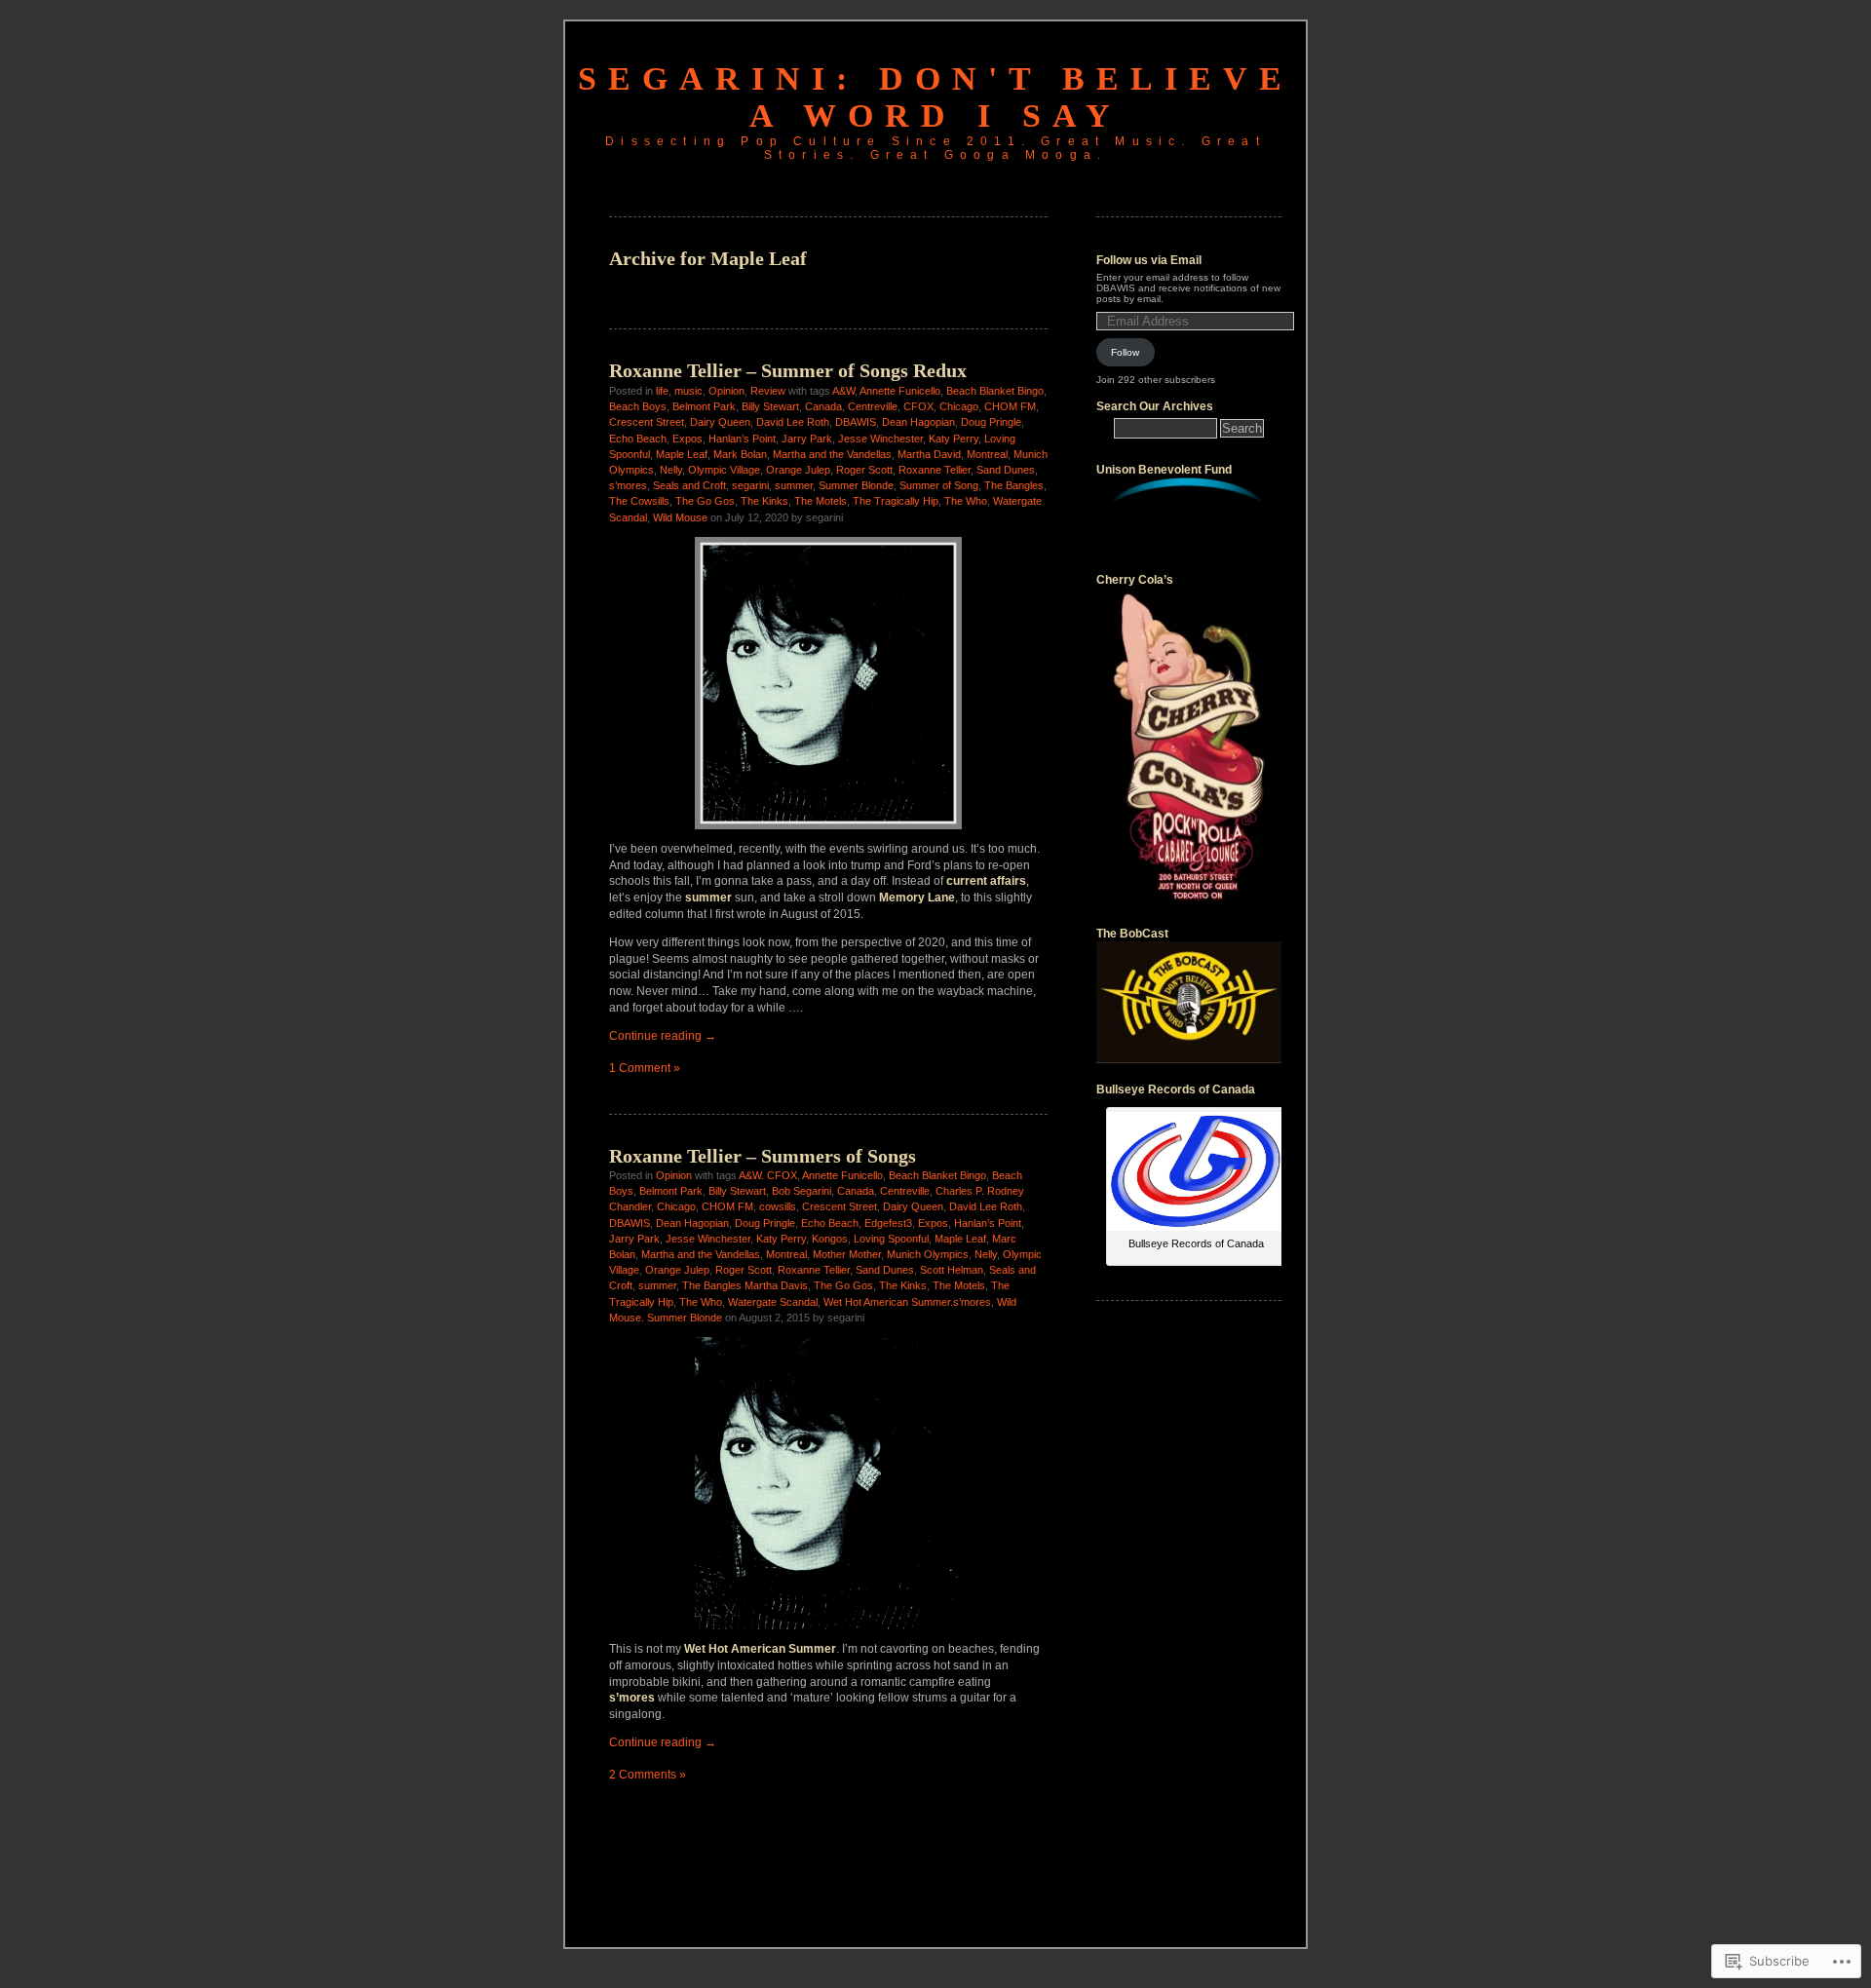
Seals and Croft (689, 485)
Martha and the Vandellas (832, 454)
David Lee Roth (793, 422)
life (662, 391)
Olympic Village (724, 470)
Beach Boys (638, 406)
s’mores (628, 485)
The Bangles (1014, 485)
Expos (687, 439)
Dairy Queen (720, 422)
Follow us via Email (1149, 260)
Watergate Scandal (773, 1302)
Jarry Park (807, 439)
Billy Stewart (770, 406)
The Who (966, 501)
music (688, 391)
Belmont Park (704, 406)
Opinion (726, 391)
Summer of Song (939, 485)
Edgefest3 (888, 1223)
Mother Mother (847, 1254)
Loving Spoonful (891, 1239)
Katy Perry (954, 439)
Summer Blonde (856, 485)
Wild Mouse (680, 517)
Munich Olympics (928, 1254)
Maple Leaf (682, 454)
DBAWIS (856, 422)
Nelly (671, 470)
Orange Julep (798, 470)
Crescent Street (647, 422)
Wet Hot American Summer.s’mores (907, 1302)
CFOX (918, 406)
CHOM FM (1010, 406)
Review (768, 391)
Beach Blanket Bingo (995, 391)
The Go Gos (705, 501)
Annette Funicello (900, 391)
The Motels (821, 501)
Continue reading (663, 1036)
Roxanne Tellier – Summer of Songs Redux (788, 370)
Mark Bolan (740, 454)
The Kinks (764, 501)
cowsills (778, 1206)
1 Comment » (645, 1068)
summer (794, 485)
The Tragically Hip (896, 501)
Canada (823, 406)
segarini (750, 485)
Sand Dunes (1006, 470)
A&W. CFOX (768, 1175)
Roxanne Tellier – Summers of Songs (763, 1156)
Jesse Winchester (880, 439)
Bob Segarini (802, 1191)
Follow (1125, 352)
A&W (843, 391)
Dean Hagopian (918, 422)
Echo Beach (638, 439)
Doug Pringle (991, 422)
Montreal (987, 454)
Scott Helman (952, 1270)
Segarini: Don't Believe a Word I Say (935, 97)
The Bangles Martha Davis (745, 1285)
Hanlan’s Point (742, 439)
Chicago (959, 406)
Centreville (873, 406)
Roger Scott (864, 470)
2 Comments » (648, 1775)
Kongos (830, 1239)
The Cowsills (639, 501)
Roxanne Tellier (935, 470)
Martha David (929, 454)
